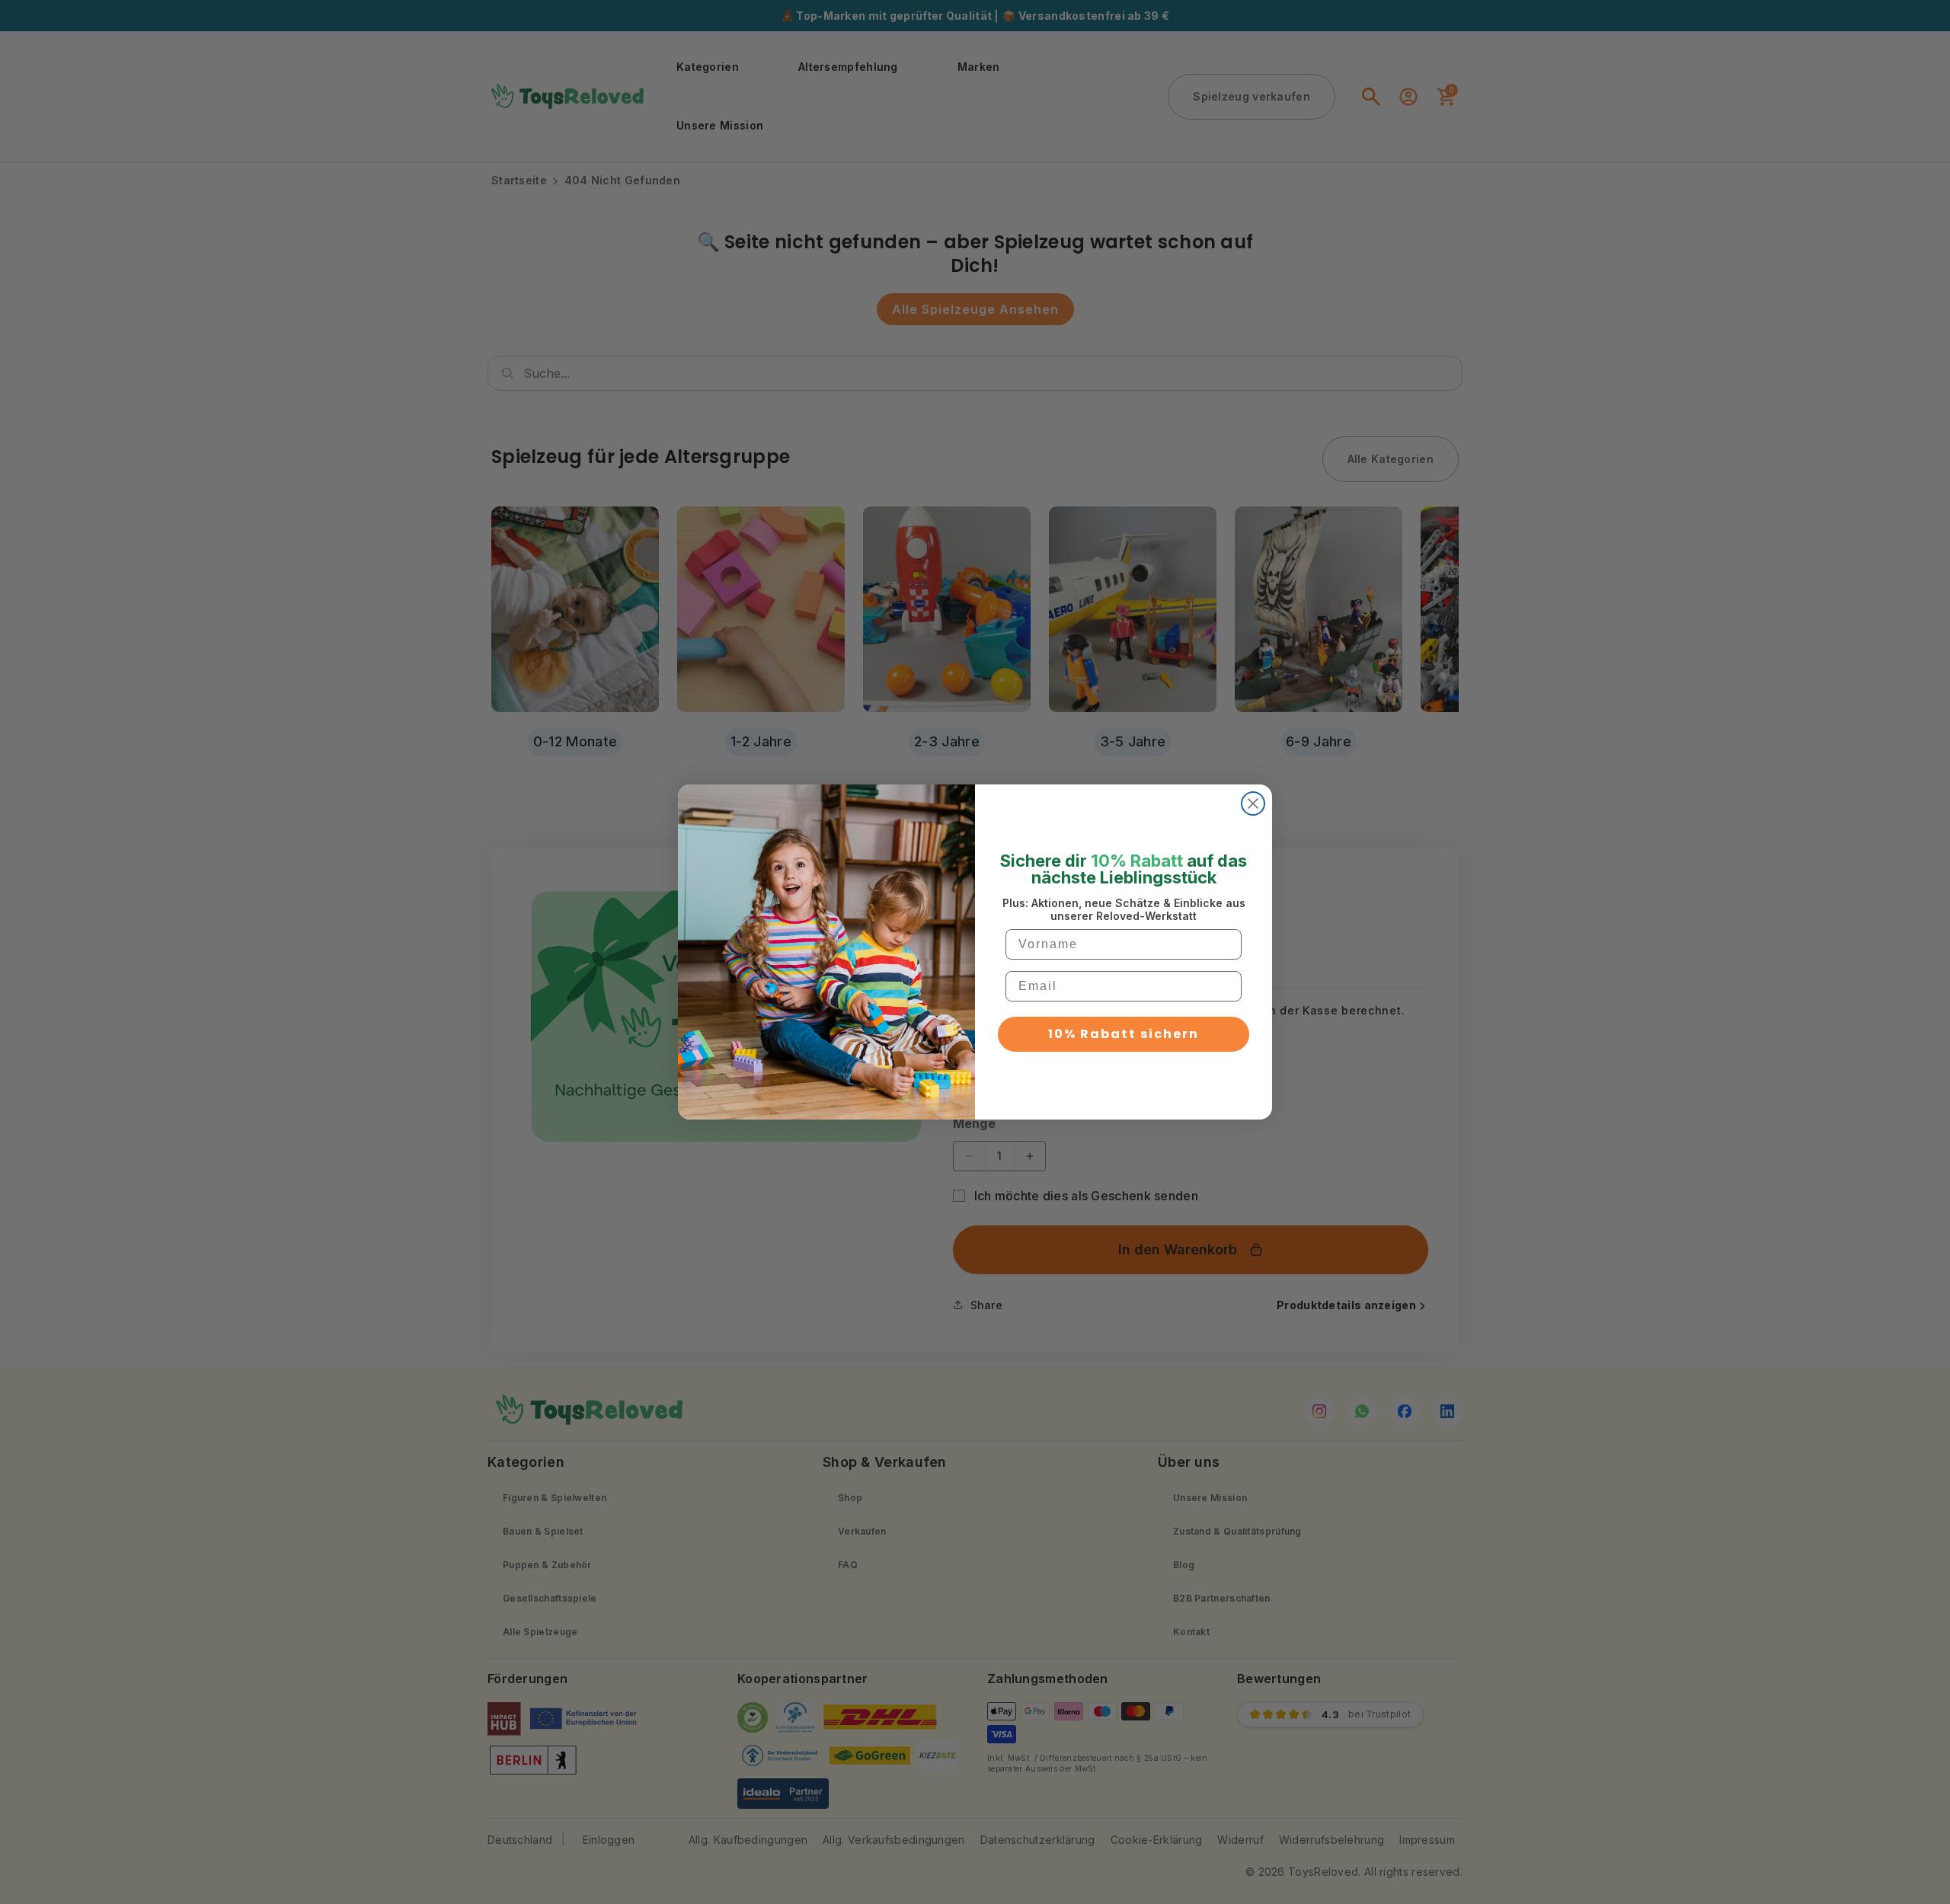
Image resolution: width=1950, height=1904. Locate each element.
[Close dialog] (1253, 803)
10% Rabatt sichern (1124, 1034)
